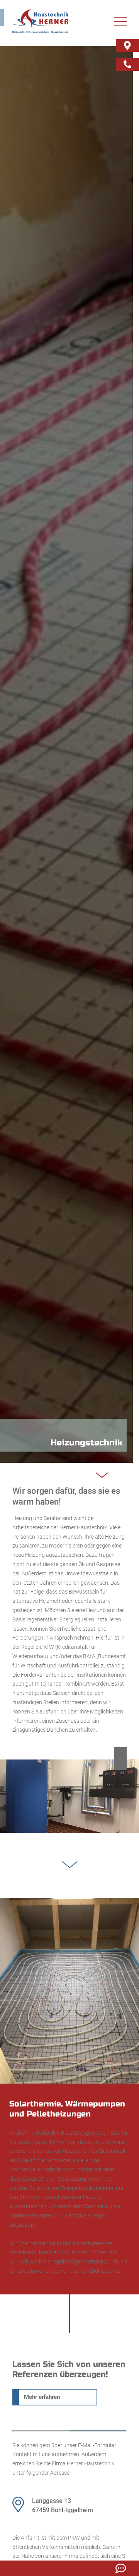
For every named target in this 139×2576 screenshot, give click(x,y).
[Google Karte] (127, 45)
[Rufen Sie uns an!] (127, 64)
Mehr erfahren (42, 2397)
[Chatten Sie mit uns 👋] (121, 2568)
